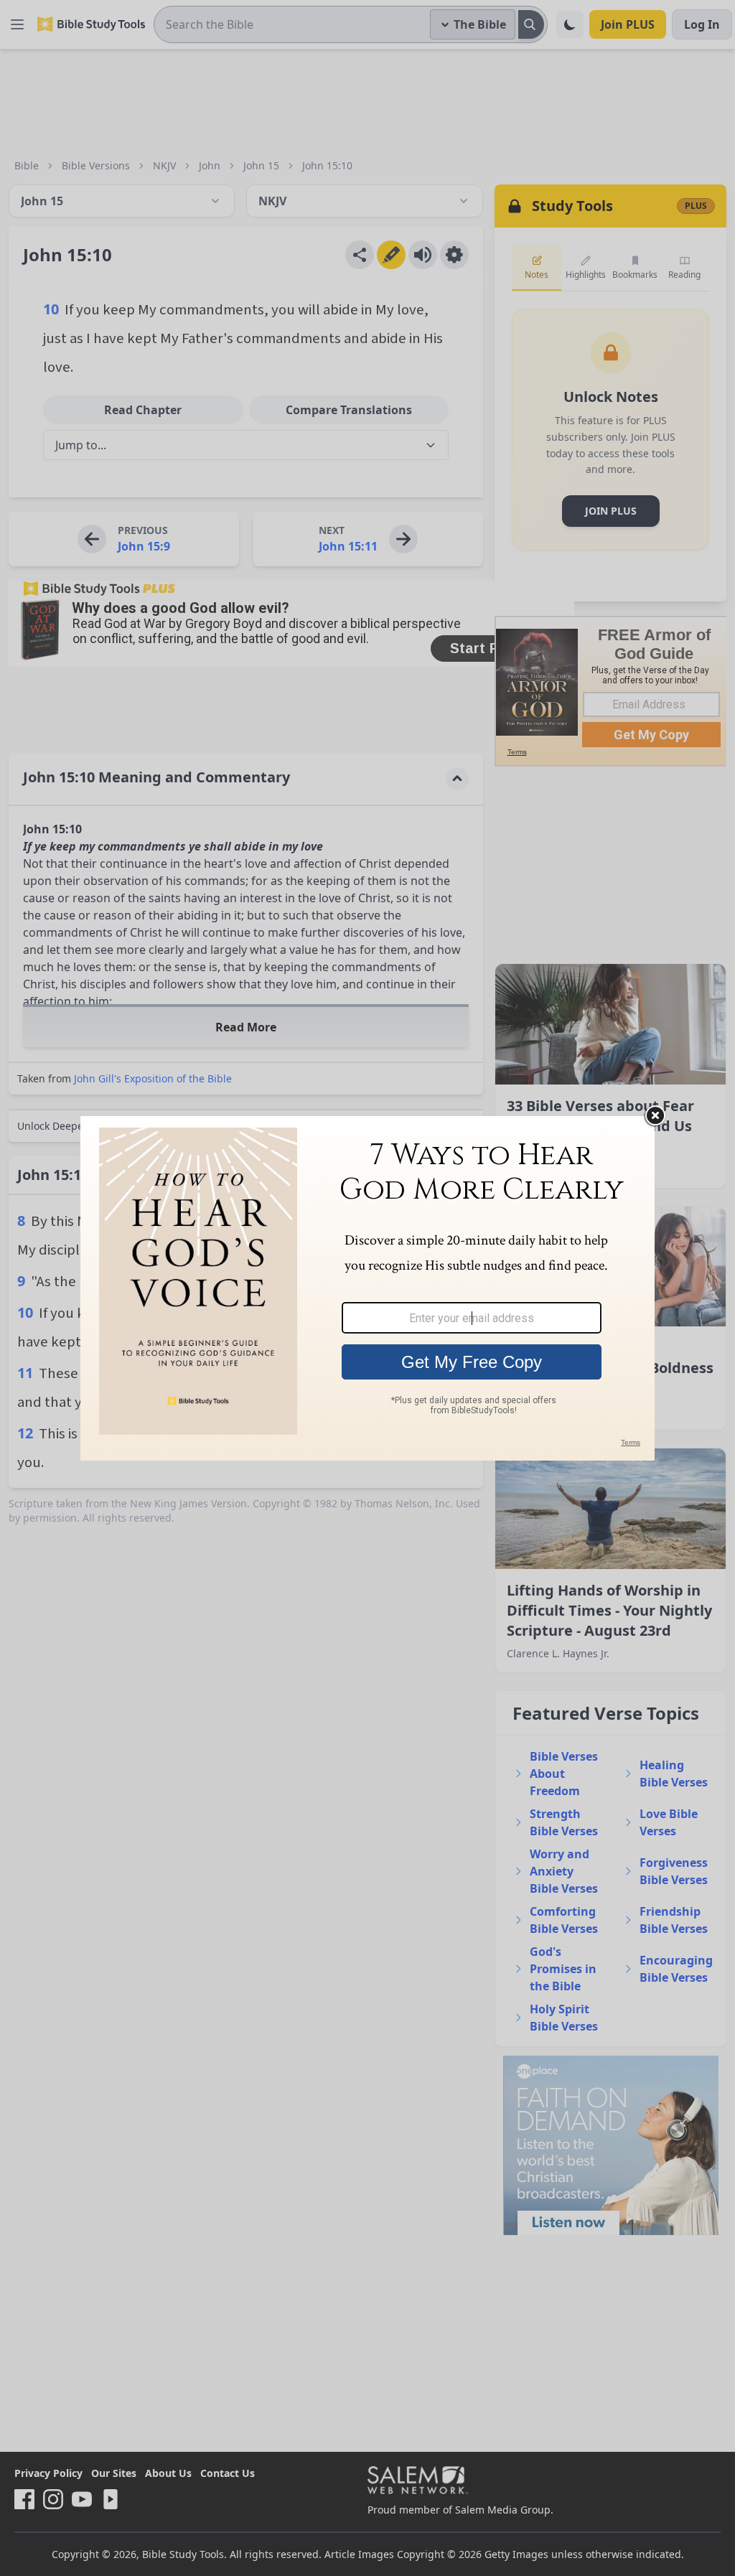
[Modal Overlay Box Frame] (367, 1288)
